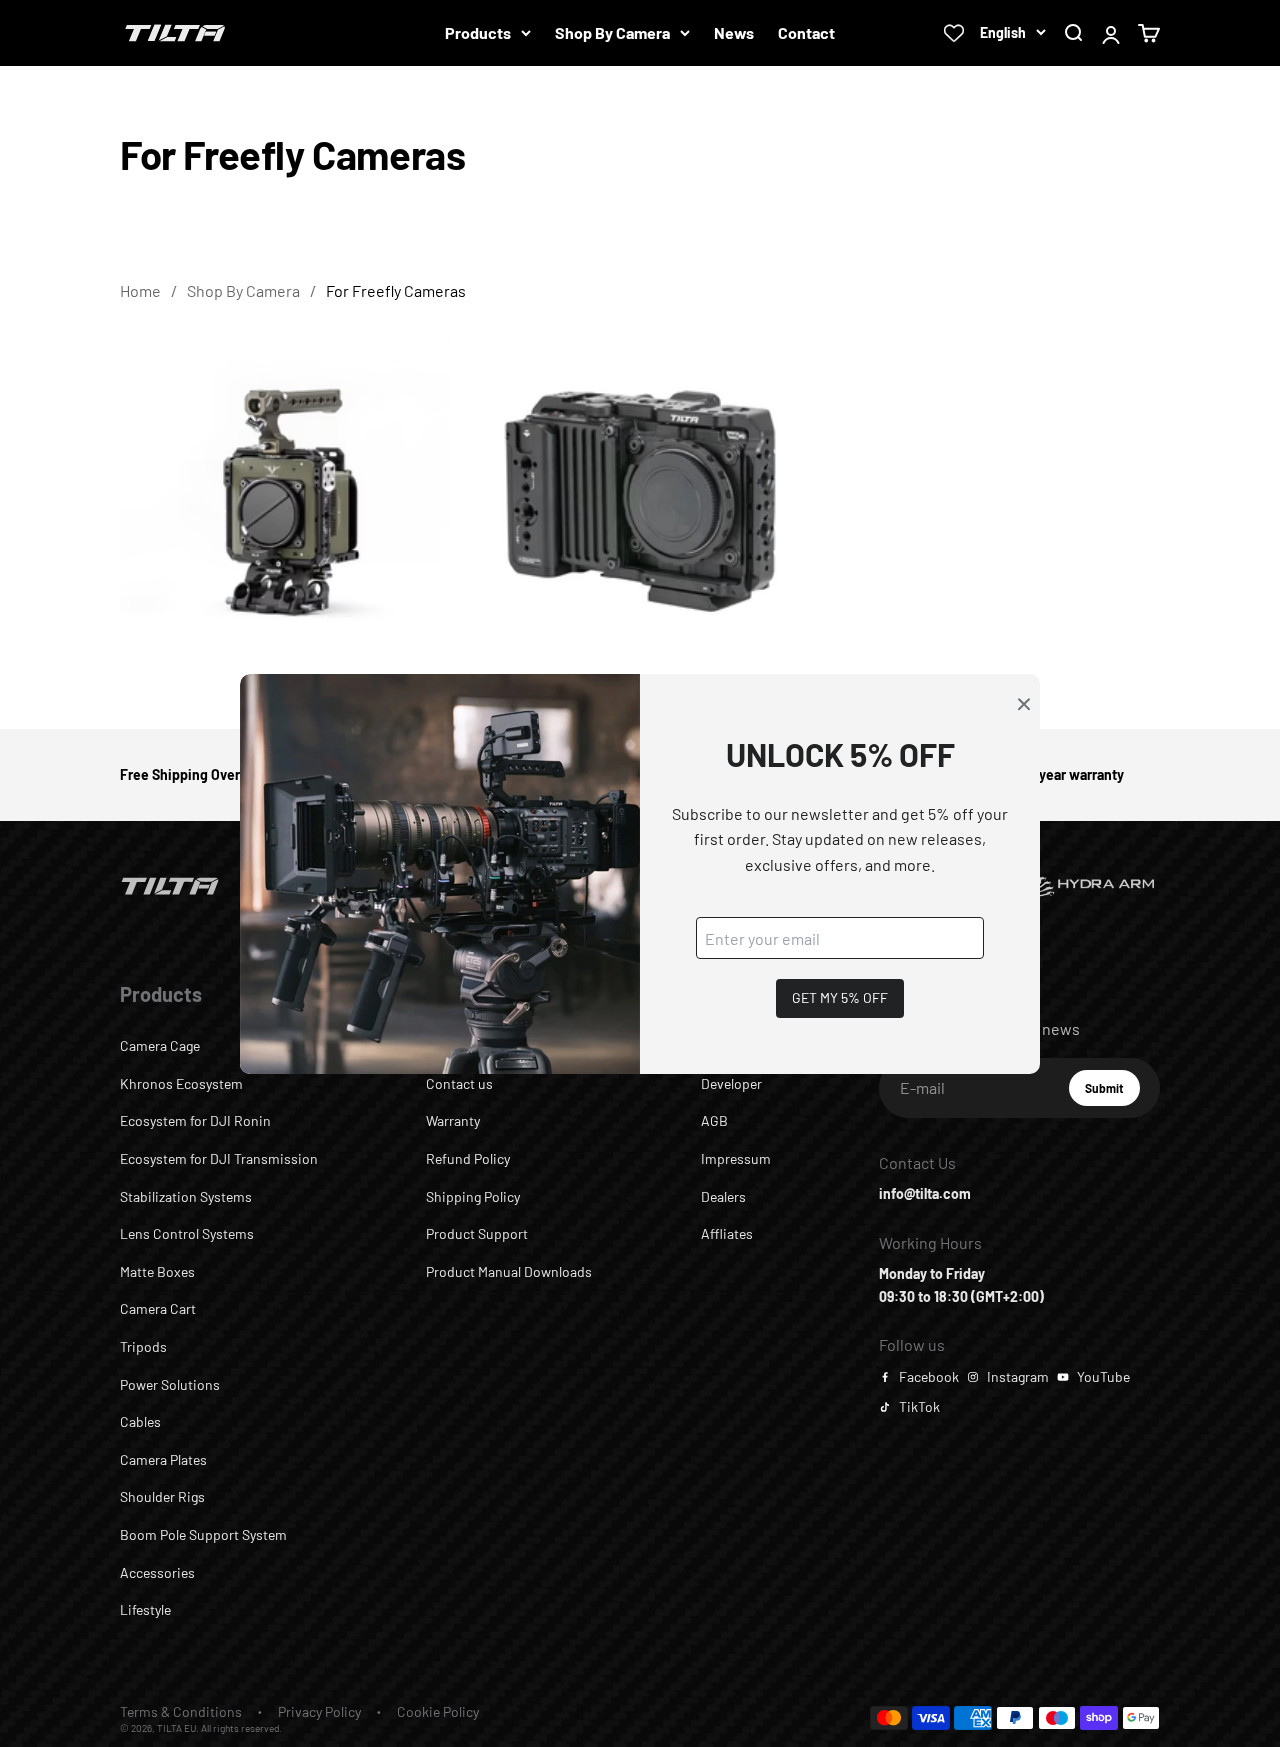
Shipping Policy (473, 1196)
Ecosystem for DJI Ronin (195, 1120)
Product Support (477, 1233)
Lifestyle (145, 1609)
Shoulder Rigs (162, 1496)
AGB (714, 1120)
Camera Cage (160, 1045)
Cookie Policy (438, 1711)
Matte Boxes (157, 1271)
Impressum (736, 1158)
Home (140, 290)
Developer (731, 1083)
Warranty (453, 1120)
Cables (140, 1421)
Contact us (459, 1083)
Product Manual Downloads (509, 1271)
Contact (806, 32)
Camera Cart (158, 1308)
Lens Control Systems (187, 1233)
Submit (1112, 1093)
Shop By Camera (612, 32)
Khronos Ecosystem (181, 1083)
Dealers (723, 1196)
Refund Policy (468, 1158)
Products (478, 32)
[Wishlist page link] (954, 33)
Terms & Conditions (181, 1711)
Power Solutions (170, 1384)
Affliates (727, 1233)
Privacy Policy (319, 1711)
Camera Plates (163, 1459)
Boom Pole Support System (203, 1534)
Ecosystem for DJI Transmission (219, 1158)
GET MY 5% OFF (840, 997)
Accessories (157, 1572)
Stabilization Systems (186, 1196)
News (734, 32)
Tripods (143, 1346)
